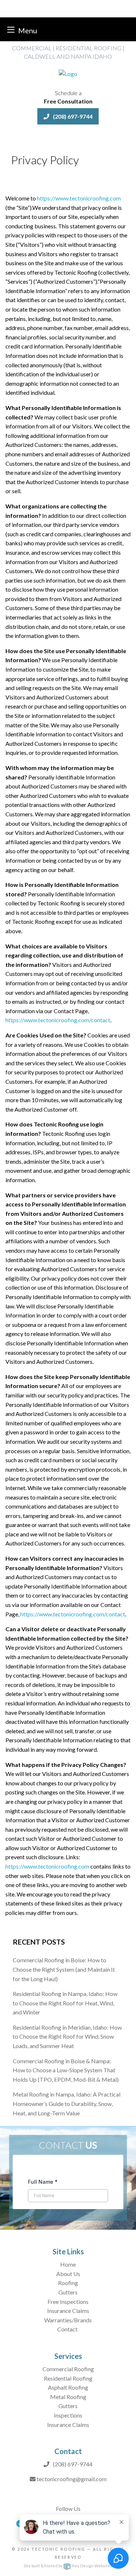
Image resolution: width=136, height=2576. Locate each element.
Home (68, 2264)
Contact (68, 2329)
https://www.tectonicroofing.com (79, 198)
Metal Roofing (68, 2397)
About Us (68, 2274)
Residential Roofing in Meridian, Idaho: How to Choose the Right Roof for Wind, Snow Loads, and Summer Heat (67, 2036)
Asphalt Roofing (68, 2387)
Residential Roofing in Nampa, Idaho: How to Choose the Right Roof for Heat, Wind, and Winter (65, 2003)
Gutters (68, 2292)
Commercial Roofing (68, 2369)
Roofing (68, 2283)
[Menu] (11, 29)
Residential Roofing (68, 2378)
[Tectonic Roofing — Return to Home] (68, 73)
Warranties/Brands (68, 2320)
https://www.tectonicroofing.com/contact (58, 1020)
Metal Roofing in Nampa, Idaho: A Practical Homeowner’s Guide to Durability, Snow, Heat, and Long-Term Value (67, 2103)
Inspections (68, 2415)
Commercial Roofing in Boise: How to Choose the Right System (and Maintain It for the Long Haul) (64, 1969)
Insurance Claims (68, 2311)
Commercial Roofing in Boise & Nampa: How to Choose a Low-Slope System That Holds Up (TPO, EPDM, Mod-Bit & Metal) (66, 2070)
